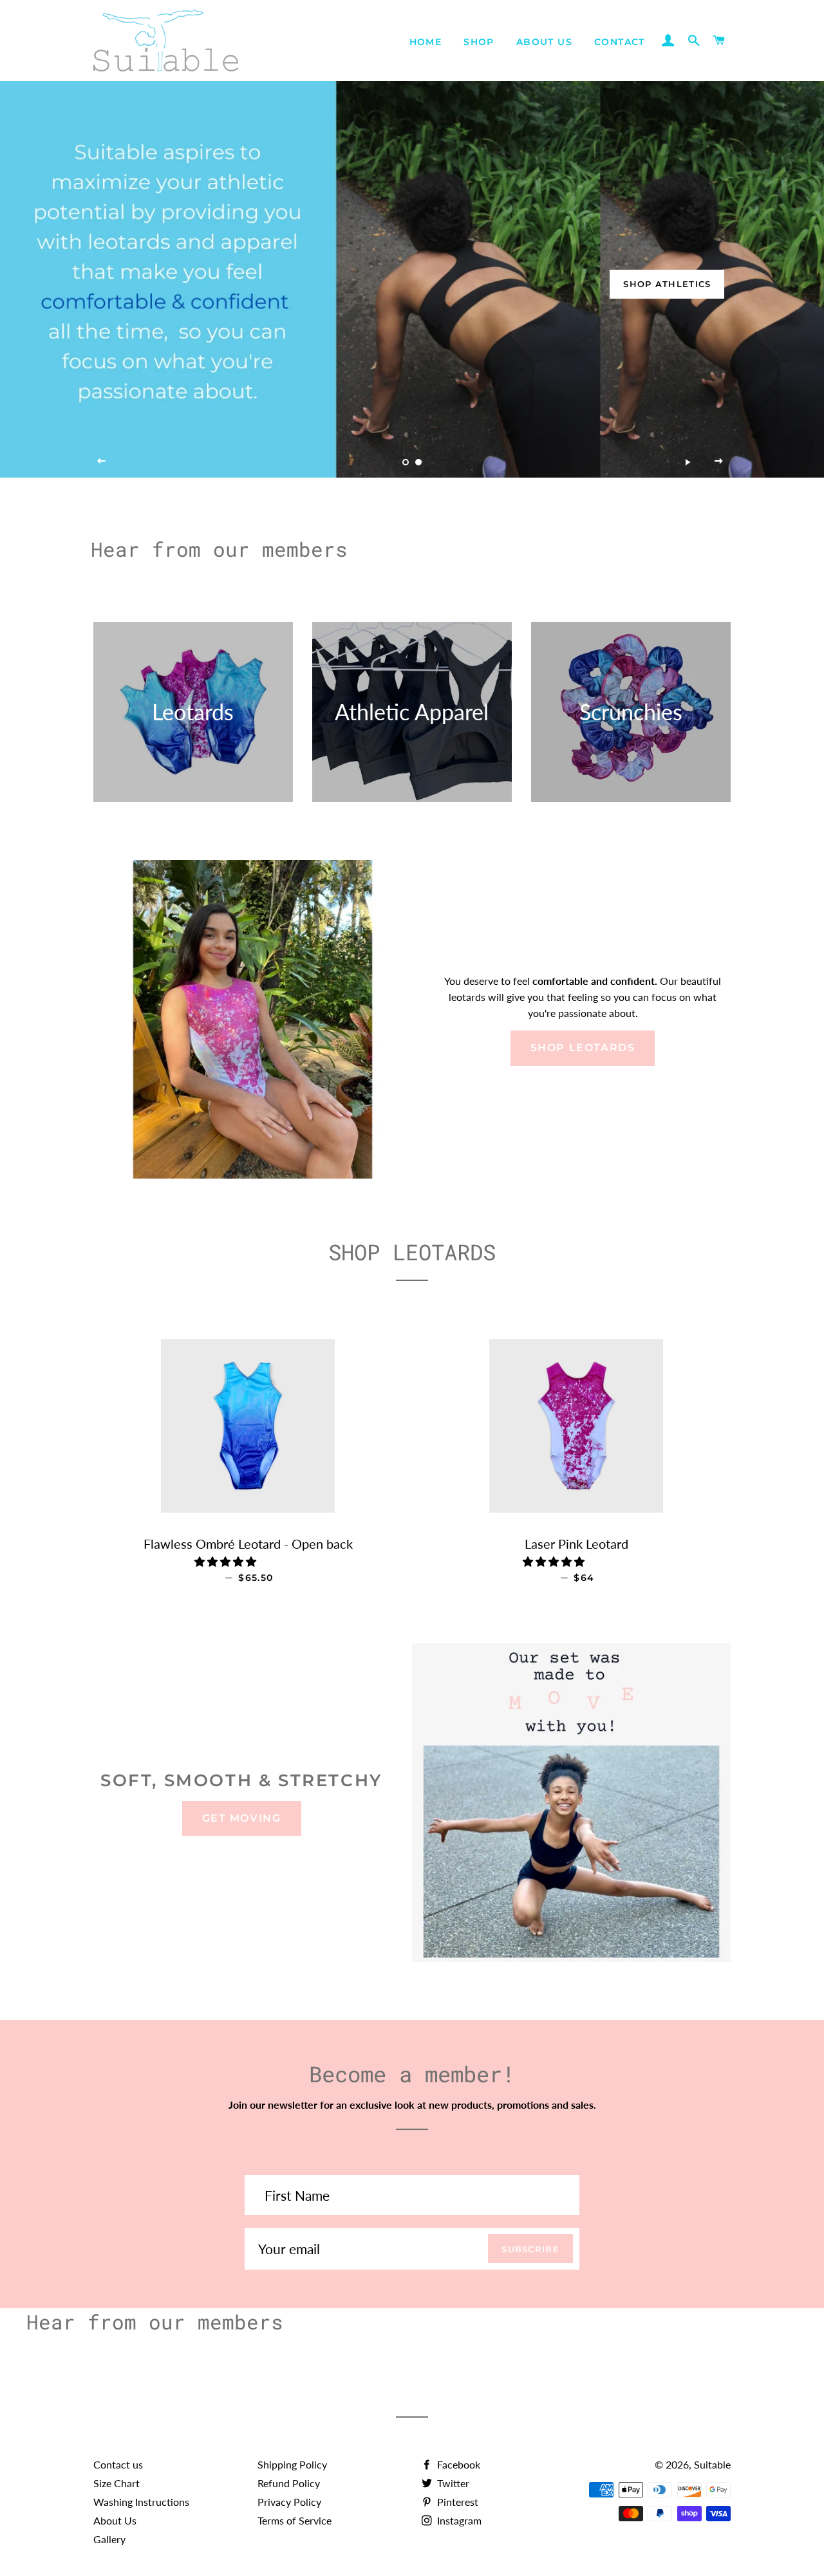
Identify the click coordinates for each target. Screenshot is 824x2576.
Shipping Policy (292, 2464)
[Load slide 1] (406, 462)
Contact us (118, 2464)
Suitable (712, 2464)
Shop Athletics (667, 284)
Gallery (109, 2539)
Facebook (457, 2464)
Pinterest (456, 2502)
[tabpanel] (412, 279)
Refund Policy (289, 2483)
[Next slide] (719, 462)
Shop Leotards (583, 1048)
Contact (620, 42)
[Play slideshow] (688, 462)
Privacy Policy (289, 2502)
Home (426, 42)
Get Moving (242, 1818)
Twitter (452, 2483)
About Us (544, 42)
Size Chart (117, 2483)
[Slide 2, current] (418, 462)
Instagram (458, 2520)
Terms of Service (295, 2520)
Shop (479, 42)
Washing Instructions (141, 2502)
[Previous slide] (102, 462)
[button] (227, 1561)
